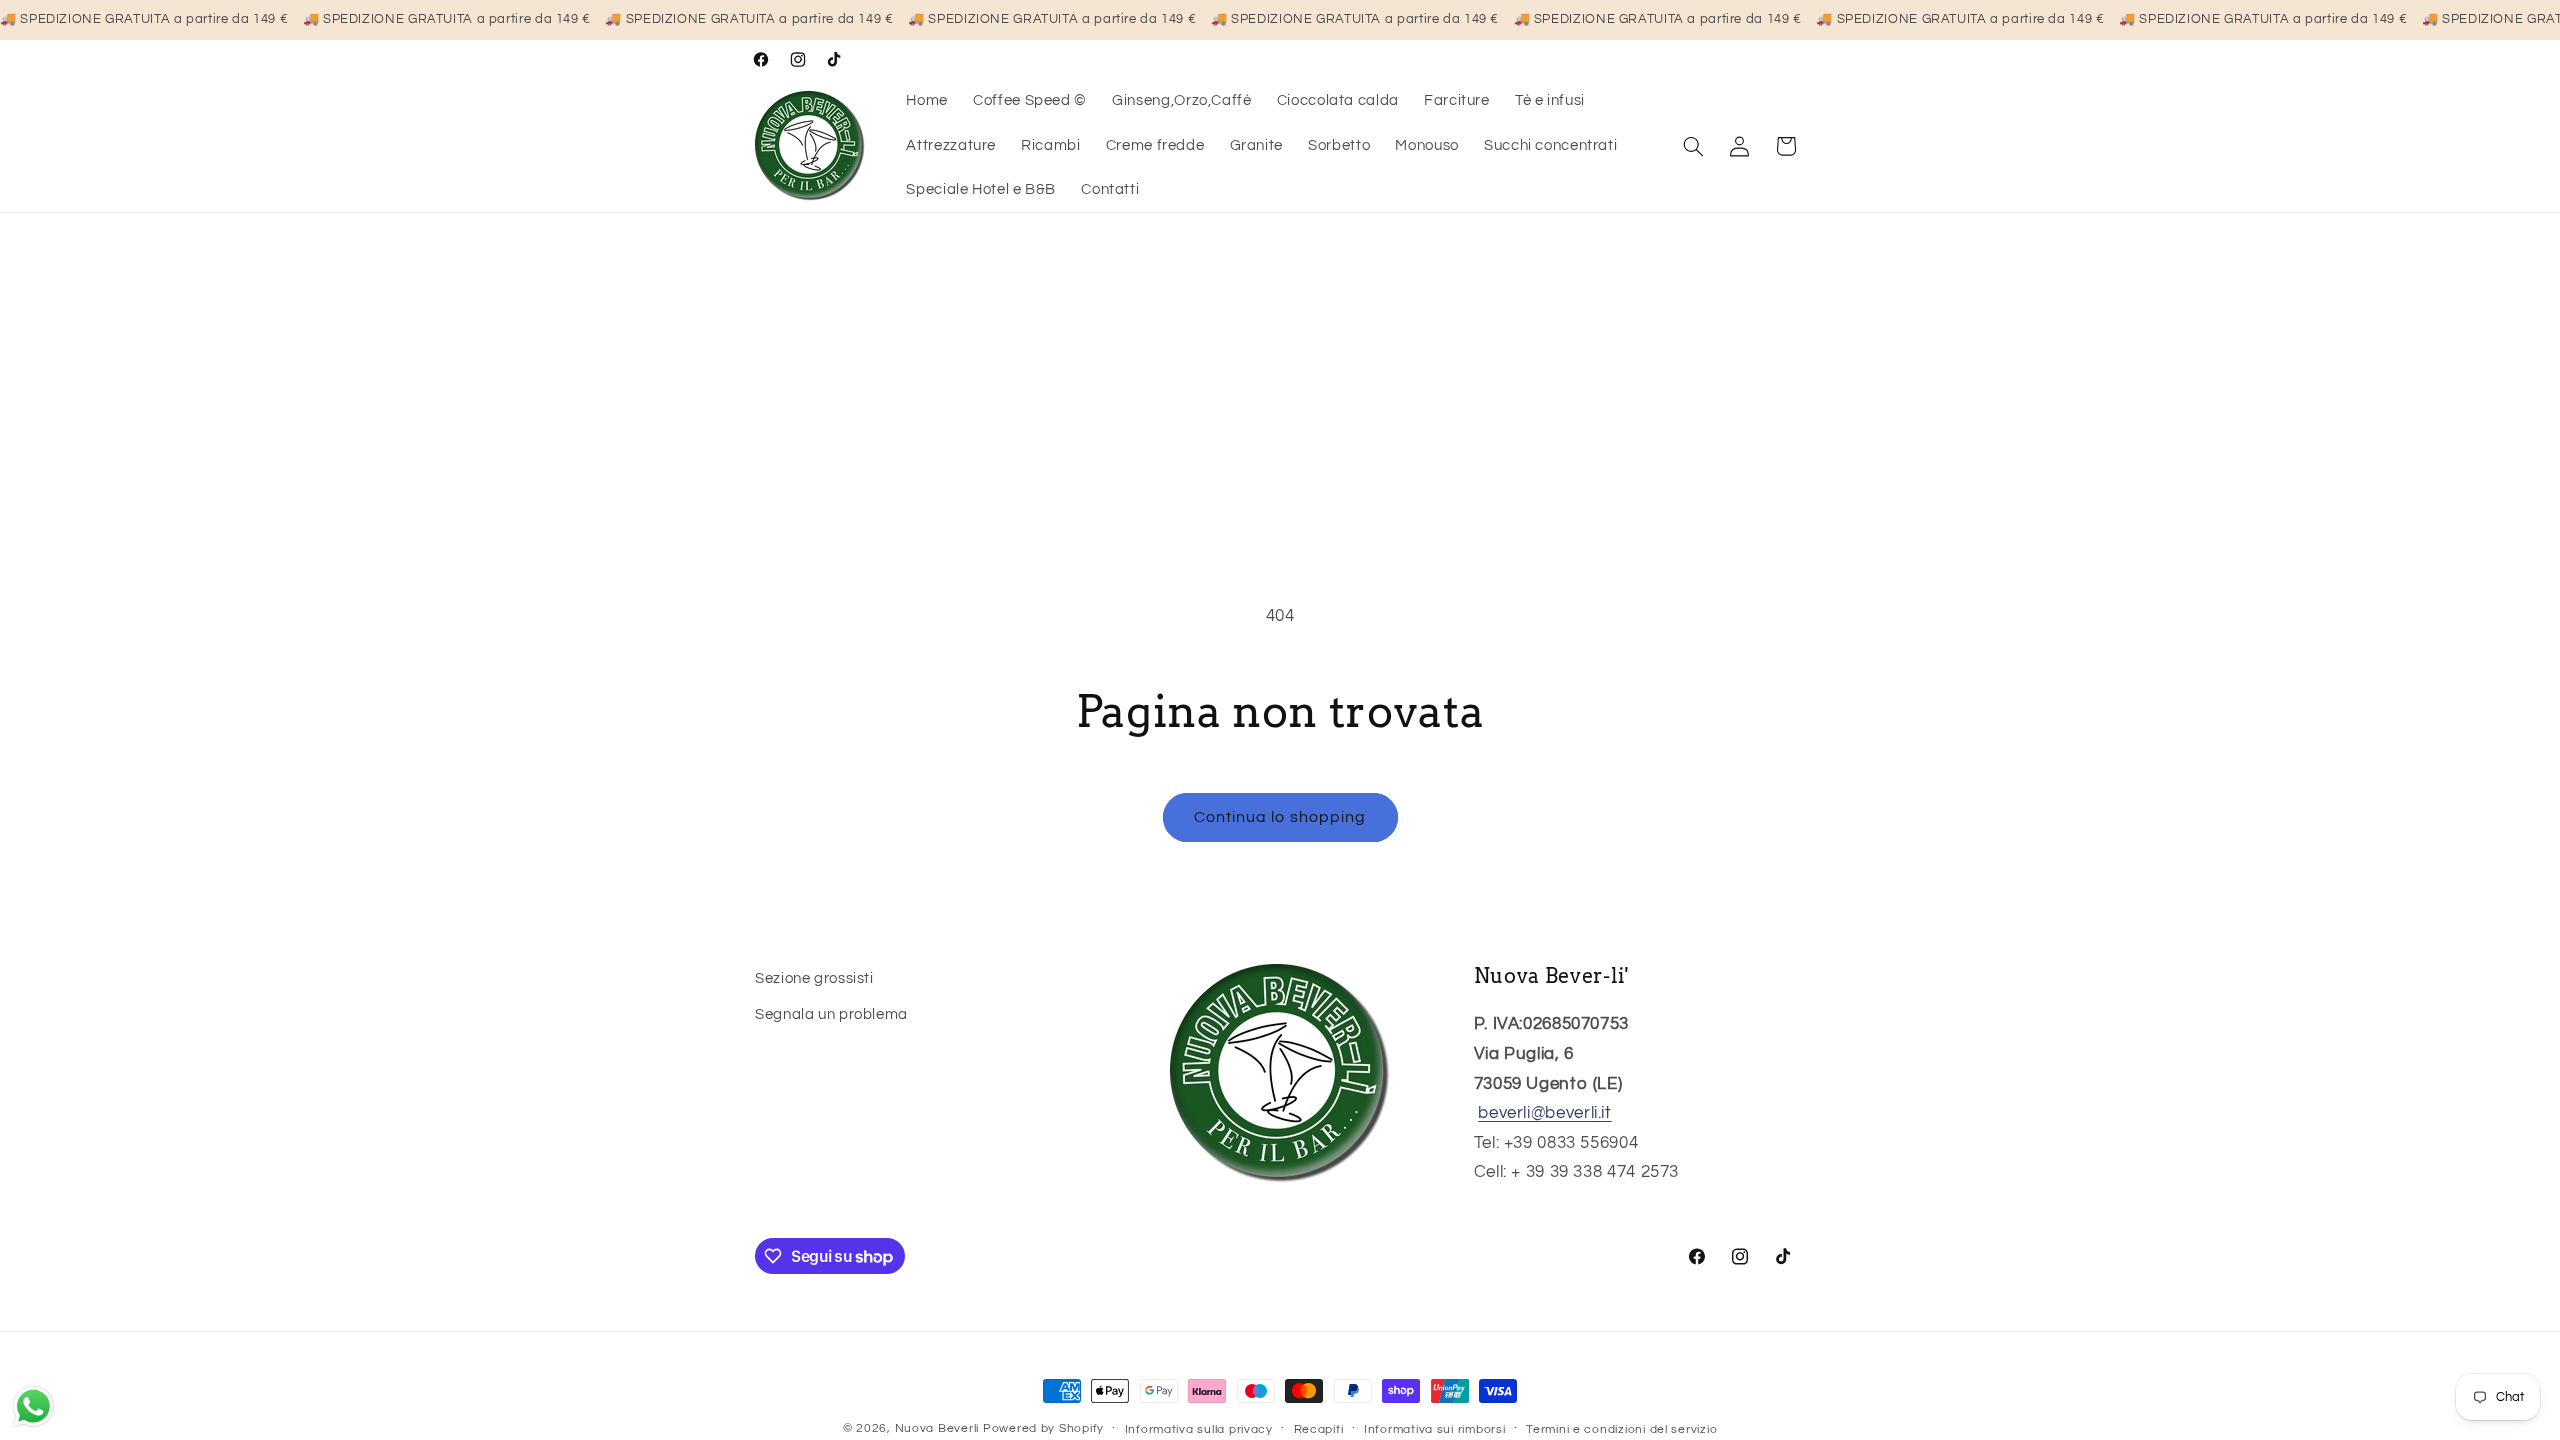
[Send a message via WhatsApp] (33, 1406)
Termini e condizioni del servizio (1621, 1429)
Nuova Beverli (937, 1428)
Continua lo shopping (1280, 817)
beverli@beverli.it (1544, 1113)
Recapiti (1319, 1429)
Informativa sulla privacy (1199, 1429)
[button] (1694, 146)
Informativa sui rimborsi (1435, 1429)
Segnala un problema (831, 1014)
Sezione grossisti (814, 978)
